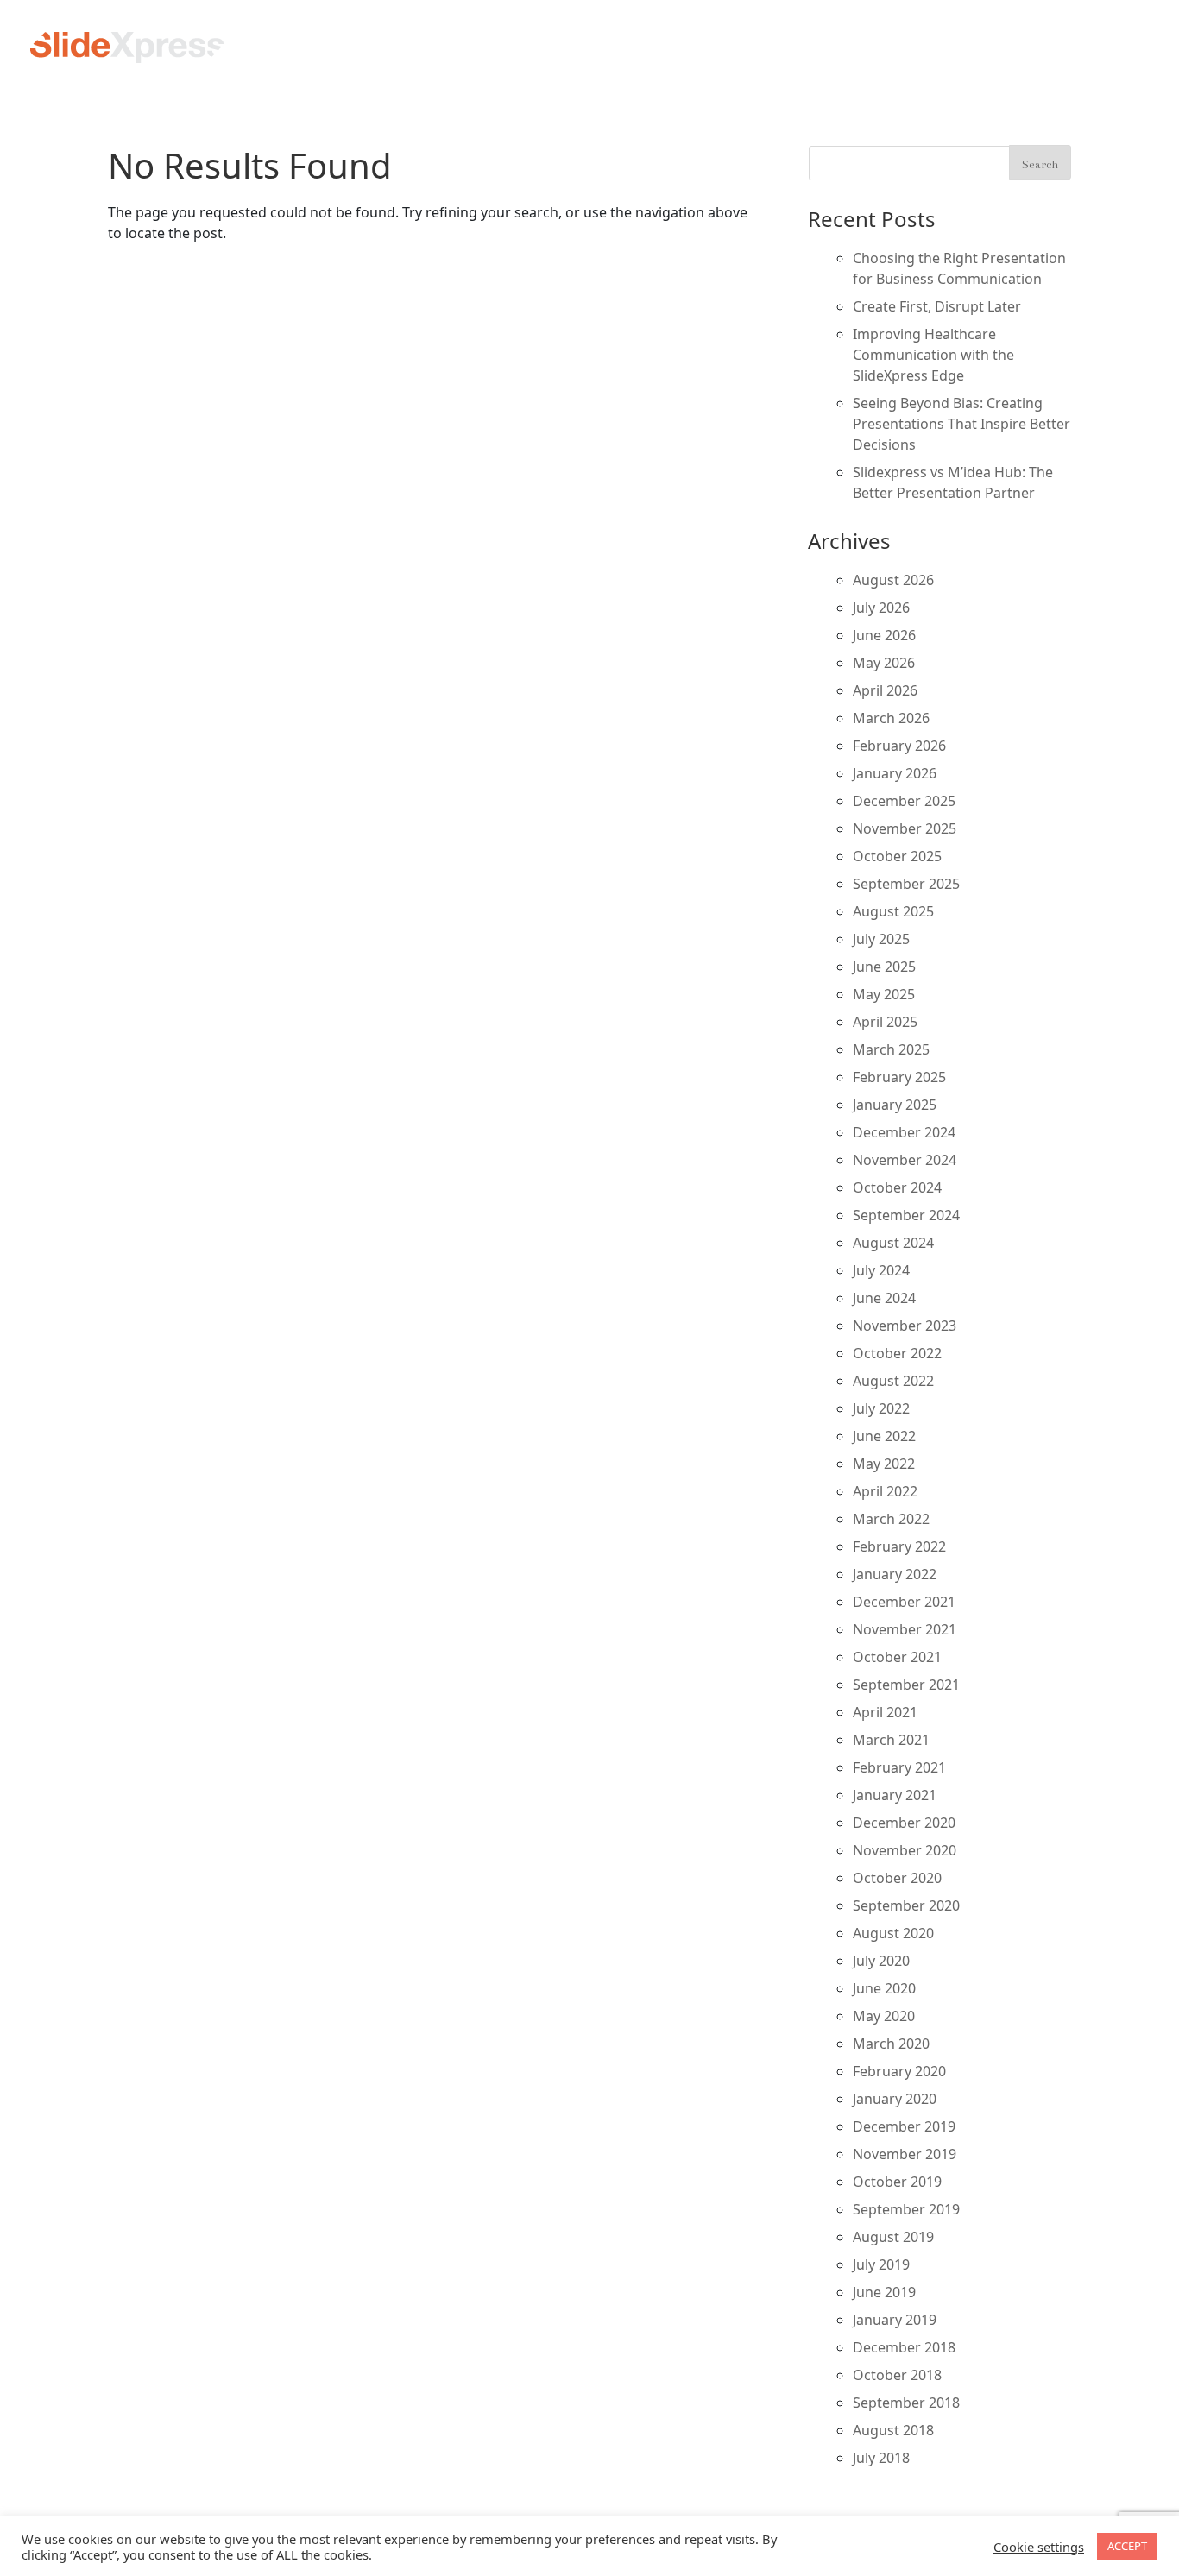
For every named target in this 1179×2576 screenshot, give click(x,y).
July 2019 (881, 2264)
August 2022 (893, 1381)
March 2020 (891, 2044)
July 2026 (881, 608)
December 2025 (904, 801)
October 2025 (897, 856)
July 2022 (881, 1408)
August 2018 (893, 2430)
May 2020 (884, 2016)
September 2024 (906, 1215)
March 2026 (891, 718)
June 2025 (884, 967)
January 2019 (895, 2320)
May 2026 (884, 663)
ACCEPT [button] (1127, 2546)
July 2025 (881, 939)
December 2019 (904, 2126)
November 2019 (905, 2154)
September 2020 (906, 1905)
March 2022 (891, 1519)
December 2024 (904, 1132)
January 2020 (895, 2099)
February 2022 (899, 1546)
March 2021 (891, 1740)
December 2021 (904, 1602)
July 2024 (881, 1270)
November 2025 (905, 828)
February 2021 (899, 1767)
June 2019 (884, 2292)
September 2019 (906, 2209)
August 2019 (893, 2237)
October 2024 (897, 1187)
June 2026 (884, 635)
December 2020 (904, 1823)
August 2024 (893, 1243)
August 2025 (893, 911)
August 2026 (893, 580)
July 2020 (881, 1961)
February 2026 (899, 746)
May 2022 (884, 1464)
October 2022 (897, 1353)
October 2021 (897, 1657)
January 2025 (895, 1105)
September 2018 (906, 2403)
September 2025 (906, 884)
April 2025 (885, 1022)
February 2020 (899, 2071)
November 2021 (905, 1629)
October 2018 (897, 2375)
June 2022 (884, 1436)
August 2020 (893, 1933)
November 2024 (905, 1160)
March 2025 (891, 1049)
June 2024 (884, 1298)
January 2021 (895, 1795)
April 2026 (885, 690)
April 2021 (885, 1712)
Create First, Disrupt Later (937, 306)
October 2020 (897, 1878)
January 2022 (895, 1574)
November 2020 (905, 1850)
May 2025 (884, 994)
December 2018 (904, 2347)
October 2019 (897, 2182)
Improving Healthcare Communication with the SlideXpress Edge (933, 355)
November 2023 (905, 1326)
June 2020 (884, 1988)
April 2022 (885, 1491)
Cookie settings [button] (1039, 2547)
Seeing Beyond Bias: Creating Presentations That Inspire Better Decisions (961, 424)
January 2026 (895, 773)
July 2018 (881, 2458)
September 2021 (906, 1685)
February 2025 (899, 1077)
